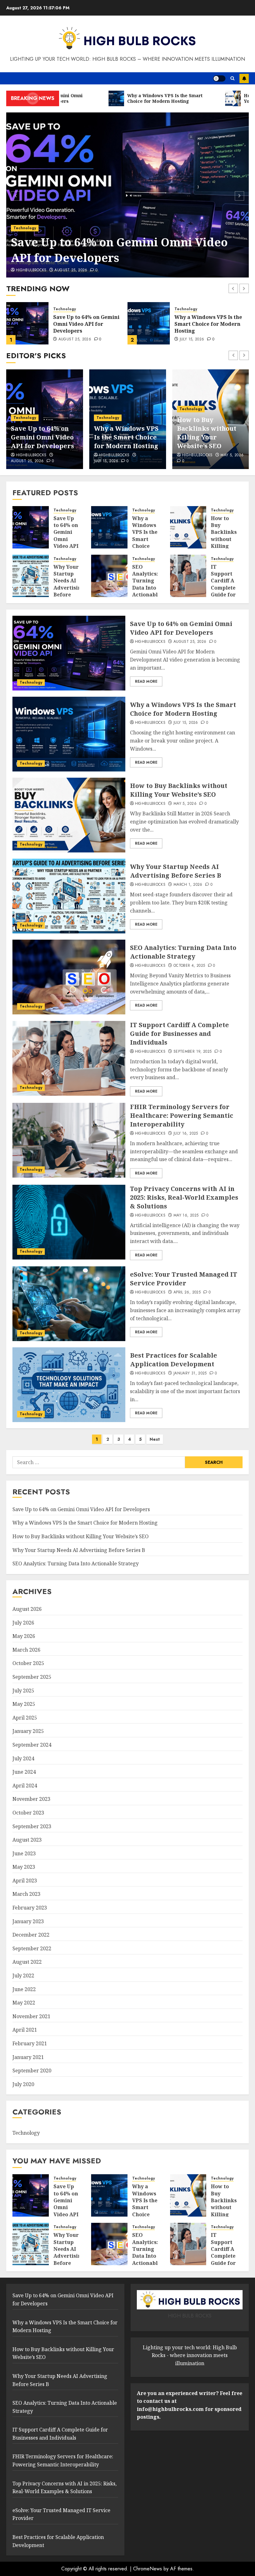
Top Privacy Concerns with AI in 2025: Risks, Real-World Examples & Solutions (184, 1197)
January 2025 (28, 1731)
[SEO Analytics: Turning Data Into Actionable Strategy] (109, 576)
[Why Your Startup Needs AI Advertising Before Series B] (31, 576)
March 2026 (26, 1650)
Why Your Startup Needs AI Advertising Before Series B (209, 433)
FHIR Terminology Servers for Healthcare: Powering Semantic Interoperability (182, 1115)
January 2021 (28, 2057)
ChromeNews (148, 2569)
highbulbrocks (31, 270)
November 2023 (31, 1799)
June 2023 (24, 1853)
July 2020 (23, 2084)
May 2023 (24, 1867)
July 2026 (23, 1623)
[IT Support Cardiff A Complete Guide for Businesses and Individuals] (188, 576)
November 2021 (31, 2016)
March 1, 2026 (191, 461)
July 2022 (23, 1976)
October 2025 (28, 1663)
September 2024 (32, 1745)
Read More (146, 681)
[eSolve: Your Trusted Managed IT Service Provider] (69, 1304)
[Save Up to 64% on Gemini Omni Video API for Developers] (127, 195)
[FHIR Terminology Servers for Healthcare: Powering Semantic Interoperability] (69, 1140)
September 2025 (32, 1677)
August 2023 (27, 1840)
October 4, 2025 (189, 966)
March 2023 (26, 1894)
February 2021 (30, 2043)
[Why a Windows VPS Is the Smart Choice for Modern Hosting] (27, 323)
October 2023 (28, 1813)
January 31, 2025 (190, 1373)
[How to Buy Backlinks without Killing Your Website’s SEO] (149, 323)
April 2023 (25, 1881)
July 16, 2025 (186, 1134)
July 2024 (23, 1758)
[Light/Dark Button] (219, 78)
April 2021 (25, 2030)
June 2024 (24, 1772)
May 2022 (24, 2003)
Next (155, 1439)
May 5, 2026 (191, 339)
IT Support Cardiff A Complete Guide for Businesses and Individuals (226, 591)
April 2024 (25, 1786)
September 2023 (32, 1826)
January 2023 (28, 1921)
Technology (25, 228)
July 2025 (23, 1691)
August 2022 (27, 1962)
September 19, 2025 (192, 1052)
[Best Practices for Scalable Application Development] (69, 1385)
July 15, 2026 (71, 339)
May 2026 (24, 1636)
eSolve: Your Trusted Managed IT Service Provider (184, 1279)
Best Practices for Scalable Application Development (174, 1360)
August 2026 (27, 1609)
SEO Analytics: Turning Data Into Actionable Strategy (146, 584)
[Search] (232, 78)
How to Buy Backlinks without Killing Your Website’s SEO (202, 324)
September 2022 (32, 1948)
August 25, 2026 (71, 270)
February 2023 (30, 1908)
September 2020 (32, 2071)
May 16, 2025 (186, 1216)
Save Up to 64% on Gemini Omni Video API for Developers (119, 250)
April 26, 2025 (187, 1293)
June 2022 (24, 1989)
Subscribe (244, 78)
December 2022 (31, 1935)
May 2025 (24, 1704)
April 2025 (25, 1718)
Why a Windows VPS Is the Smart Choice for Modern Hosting (87, 324)
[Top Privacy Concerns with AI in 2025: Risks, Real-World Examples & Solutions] (69, 1222)
